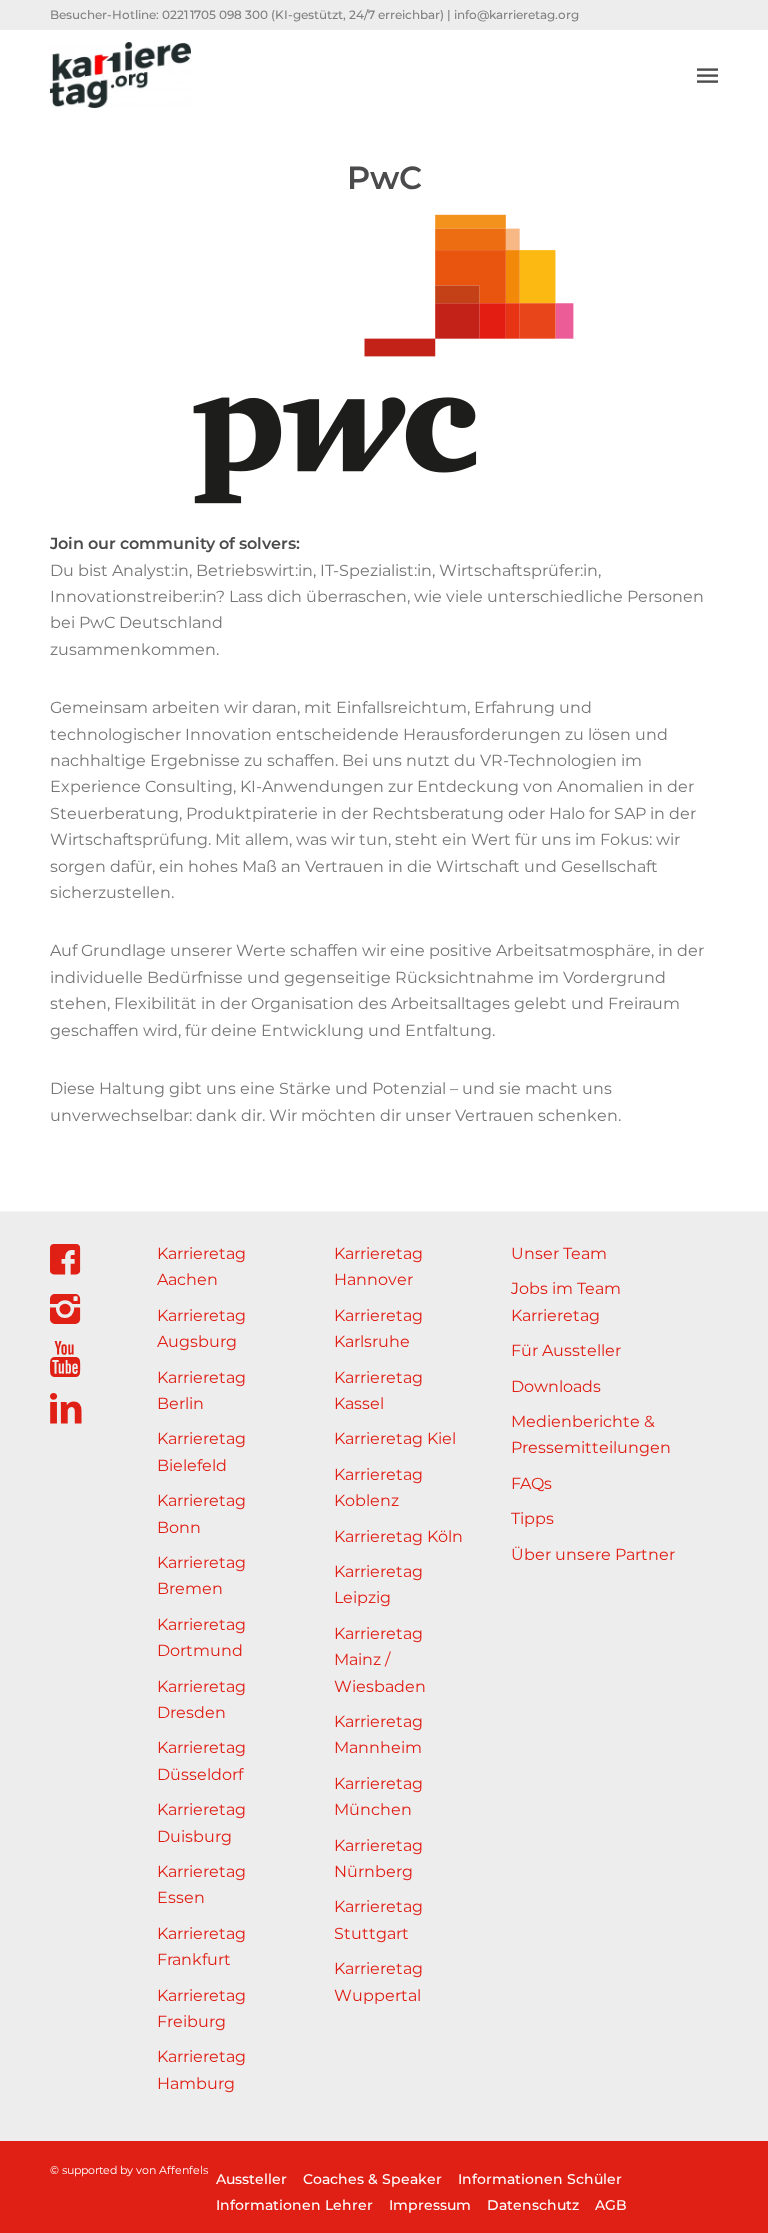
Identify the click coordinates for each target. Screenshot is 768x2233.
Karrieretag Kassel (378, 1390)
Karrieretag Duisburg (201, 1822)
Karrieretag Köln (398, 1536)
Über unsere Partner (593, 1554)
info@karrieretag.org (516, 14)
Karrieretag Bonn (201, 1513)
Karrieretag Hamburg (201, 2069)
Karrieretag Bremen (201, 1575)
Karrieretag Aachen (201, 1266)
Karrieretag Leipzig (378, 1584)
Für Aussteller (566, 1350)
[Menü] (707, 75)
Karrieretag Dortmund (201, 1637)
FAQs (531, 1483)
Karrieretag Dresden (201, 1699)
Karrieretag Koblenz (378, 1487)
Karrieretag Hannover (378, 1266)
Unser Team (559, 1253)
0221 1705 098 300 (215, 14)
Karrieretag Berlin (201, 1390)
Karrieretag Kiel (395, 1438)
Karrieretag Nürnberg (378, 1858)
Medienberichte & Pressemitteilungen (591, 1434)
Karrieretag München (378, 1796)
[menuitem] (707, 75)
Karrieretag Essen (201, 1884)
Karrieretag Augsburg (201, 1328)
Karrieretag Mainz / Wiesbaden (380, 1660)
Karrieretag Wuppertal (378, 1981)
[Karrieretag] (120, 75)
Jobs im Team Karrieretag (566, 1301)
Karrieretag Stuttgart (378, 1919)
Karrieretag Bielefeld (201, 1451)
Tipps (532, 1518)
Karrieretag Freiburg (201, 2008)
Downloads (556, 1386)
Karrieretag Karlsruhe (378, 1328)
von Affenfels (172, 2170)
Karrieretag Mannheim (378, 1734)
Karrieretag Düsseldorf (201, 1760)
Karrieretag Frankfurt (201, 1946)
